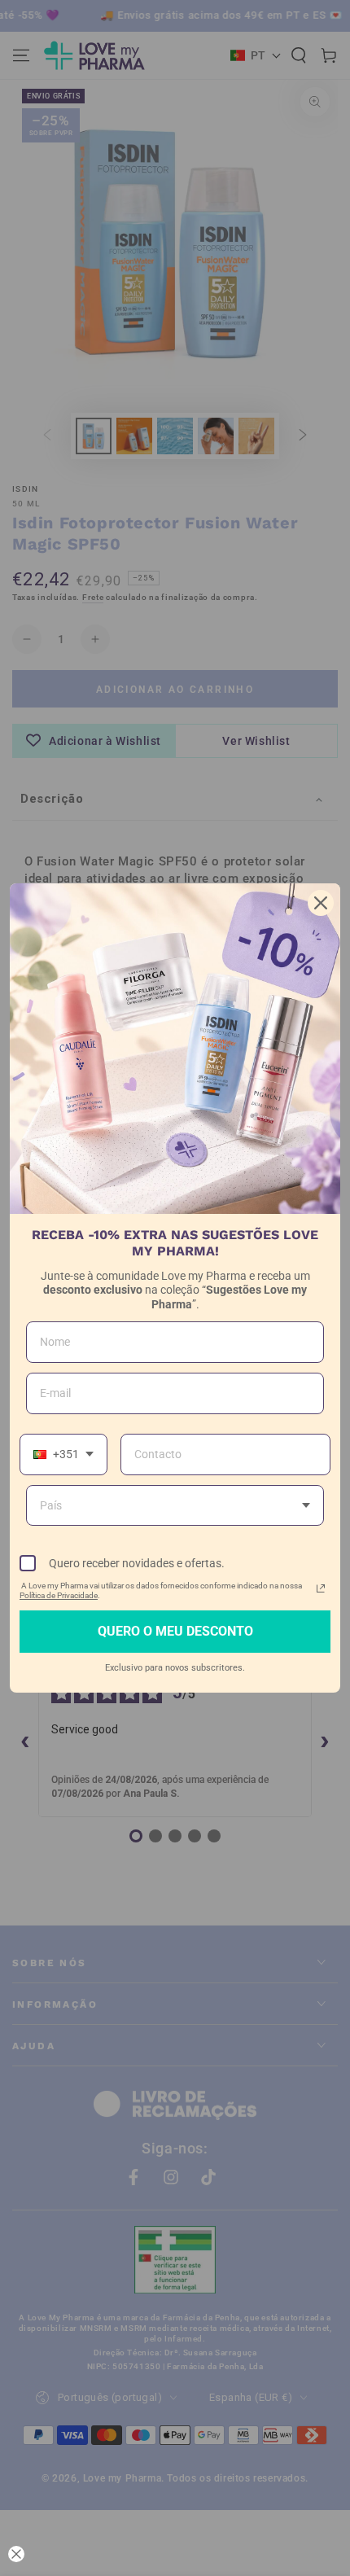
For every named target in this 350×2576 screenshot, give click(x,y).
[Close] (321, 903)
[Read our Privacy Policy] (321, 1588)
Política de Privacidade (59, 1595)
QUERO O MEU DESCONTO (175, 1631)
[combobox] (63, 1454)
